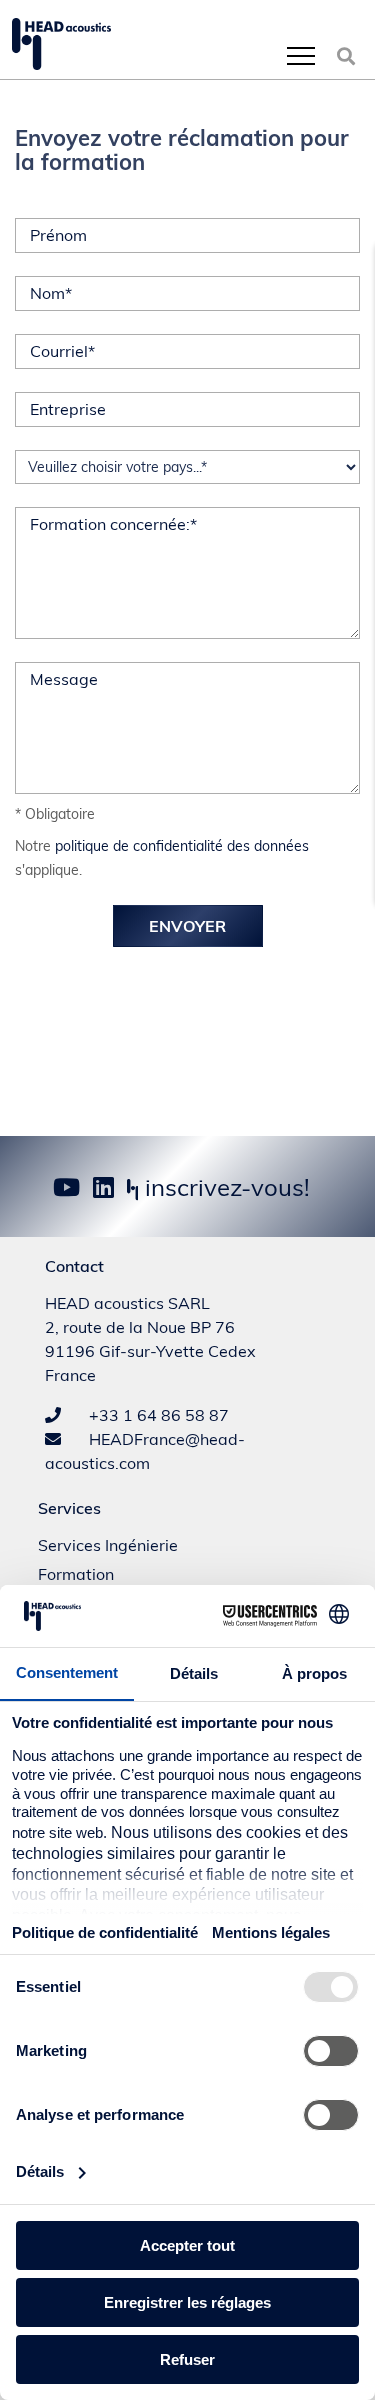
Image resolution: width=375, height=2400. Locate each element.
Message (64, 679)
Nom (51, 293)
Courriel (62, 351)
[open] (301, 55)
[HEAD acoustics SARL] (61, 44)
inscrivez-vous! (224, 1187)
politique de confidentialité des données (182, 846)
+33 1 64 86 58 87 (157, 1415)
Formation (76, 1574)
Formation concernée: (113, 524)
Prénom (58, 235)
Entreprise (68, 409)
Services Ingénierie (108, 1545)
